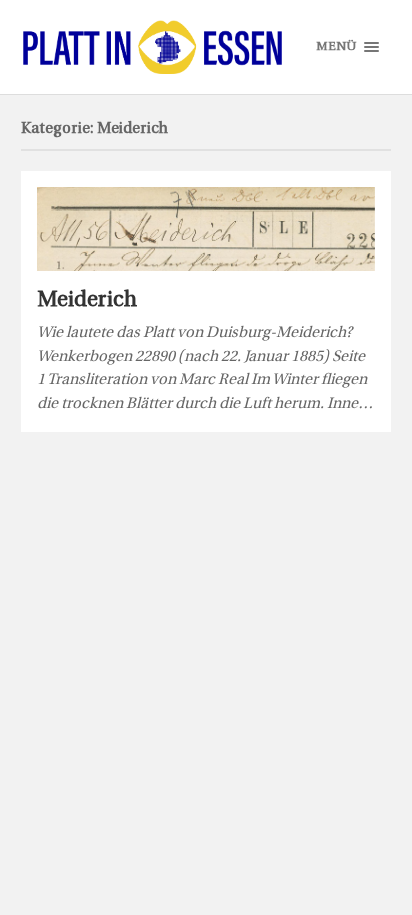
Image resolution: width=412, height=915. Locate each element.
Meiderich (87, 300)
